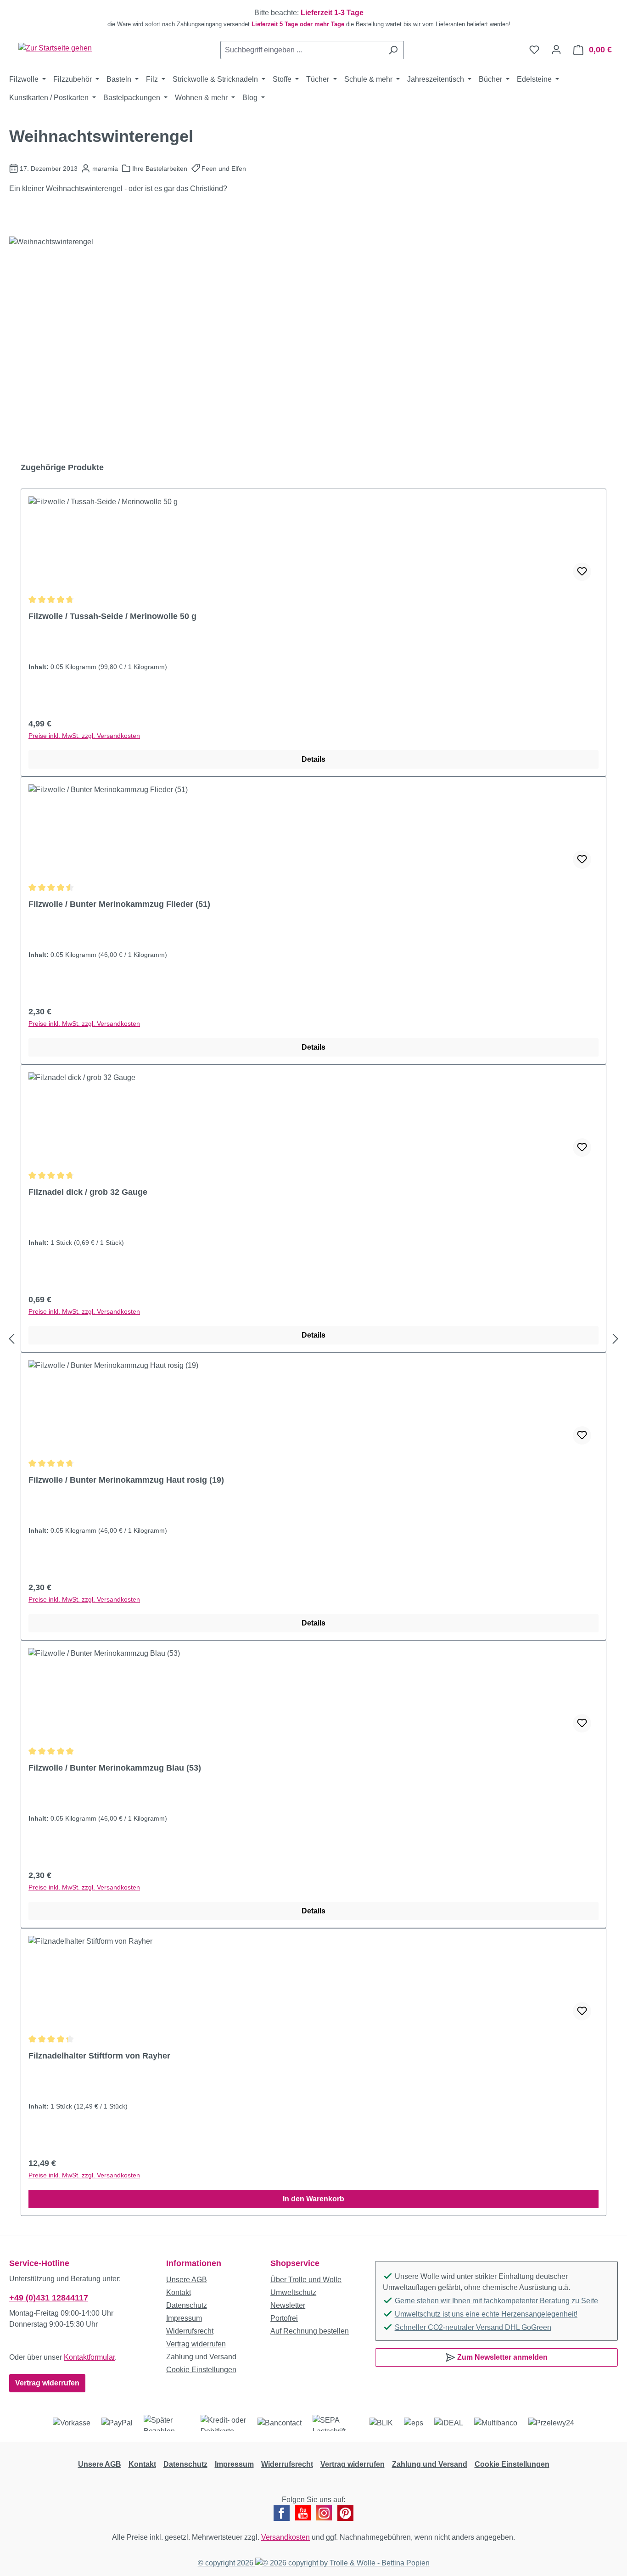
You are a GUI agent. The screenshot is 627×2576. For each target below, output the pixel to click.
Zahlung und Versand (201, 2357)
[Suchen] (393, 50)
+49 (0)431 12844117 (49, 2298)
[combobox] (302, 50)
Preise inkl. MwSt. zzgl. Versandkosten (84, 736)
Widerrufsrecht (190, 2331)
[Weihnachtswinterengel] (313, 335)
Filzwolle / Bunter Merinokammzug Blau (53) (115, 1768)
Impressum (184, 2318)
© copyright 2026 (227, 2563)
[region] (313, 18)
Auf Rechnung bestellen (310, 2331)
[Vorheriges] (11, 1339)
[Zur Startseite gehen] (55, 48)
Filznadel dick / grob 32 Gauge (88, 1192)
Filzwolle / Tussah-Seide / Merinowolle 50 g (112, 616)
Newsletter (288, 2305)
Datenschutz (187, 2305)
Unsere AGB (187, 2280)
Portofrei (284, 2318)
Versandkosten (286, 2537)
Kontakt (179, 2292)
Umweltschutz (293, 2292)
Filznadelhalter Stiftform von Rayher (99, 2056)
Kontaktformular (89, 2357)
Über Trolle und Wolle (306, 2280)
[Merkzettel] (534, 50)
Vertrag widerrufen (47, 2383)
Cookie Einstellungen (201, 2370)
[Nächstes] (616, 1339)
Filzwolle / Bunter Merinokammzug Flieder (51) (119, 904)
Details (313, 759)
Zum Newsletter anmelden (501, 2357)
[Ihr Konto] (556, 50)
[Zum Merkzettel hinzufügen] (582, 572)
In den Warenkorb (313, 2199)
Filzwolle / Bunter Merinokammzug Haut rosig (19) (126, 1480)
